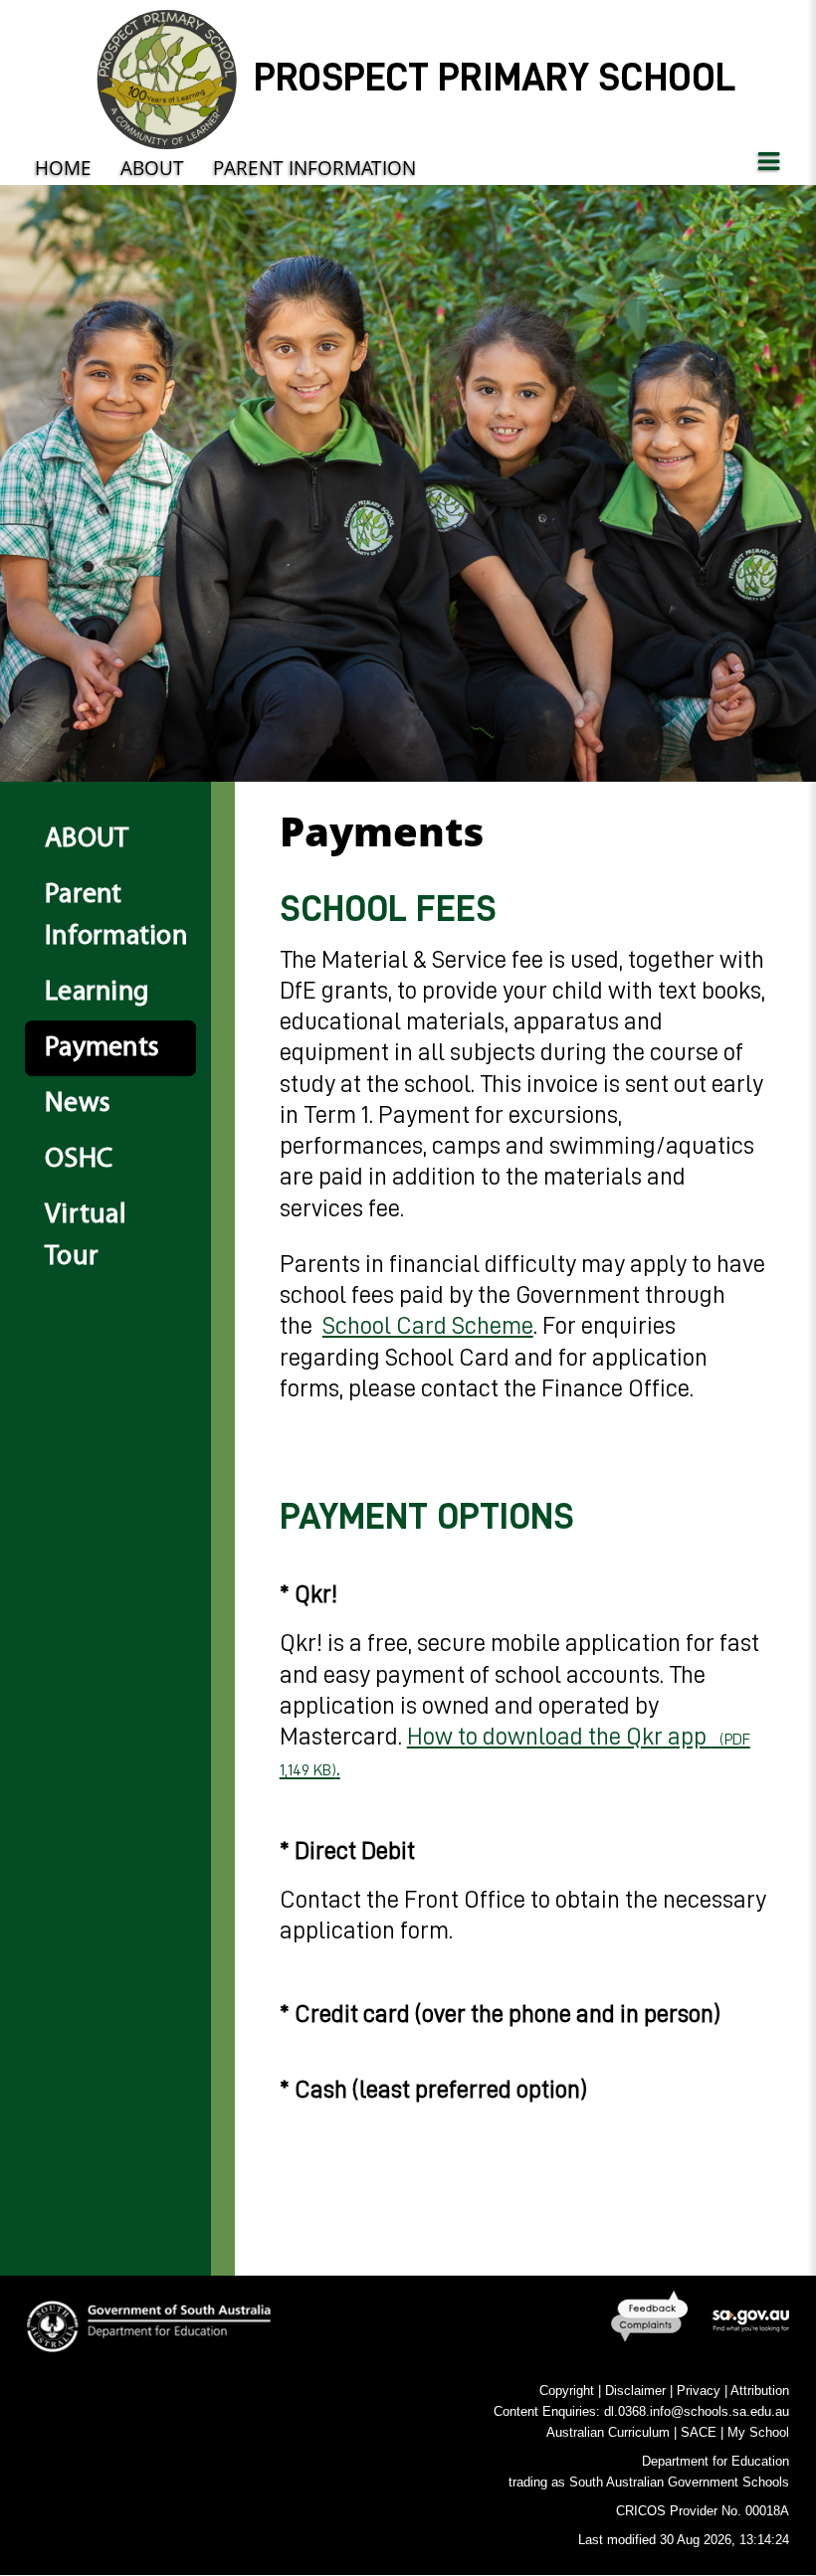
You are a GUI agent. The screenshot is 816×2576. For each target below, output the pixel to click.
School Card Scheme (428, 1325)
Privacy (699, 2391)
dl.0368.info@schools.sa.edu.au (697, 2411)
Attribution (760, 2391)
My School (758, 2432)
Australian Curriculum (608, 2432)
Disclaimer (635, 2391)
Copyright (567, 2391)
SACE (699, 2432)
